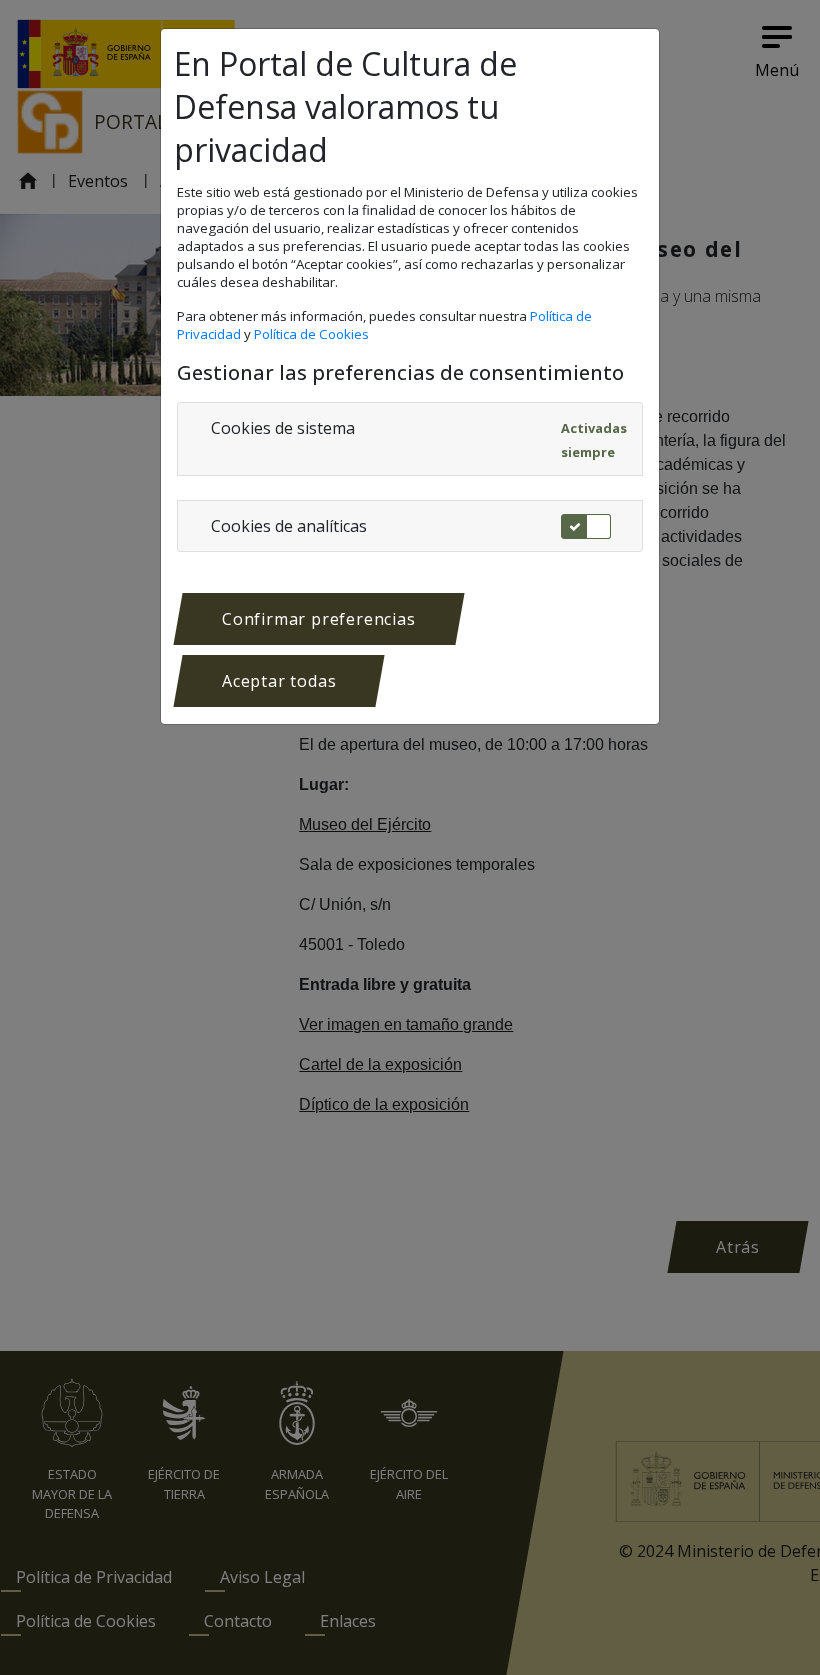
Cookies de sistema (283, 428)
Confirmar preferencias (319, 619)
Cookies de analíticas (289, 526)
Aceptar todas (279, 681)
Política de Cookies (313, 334)
